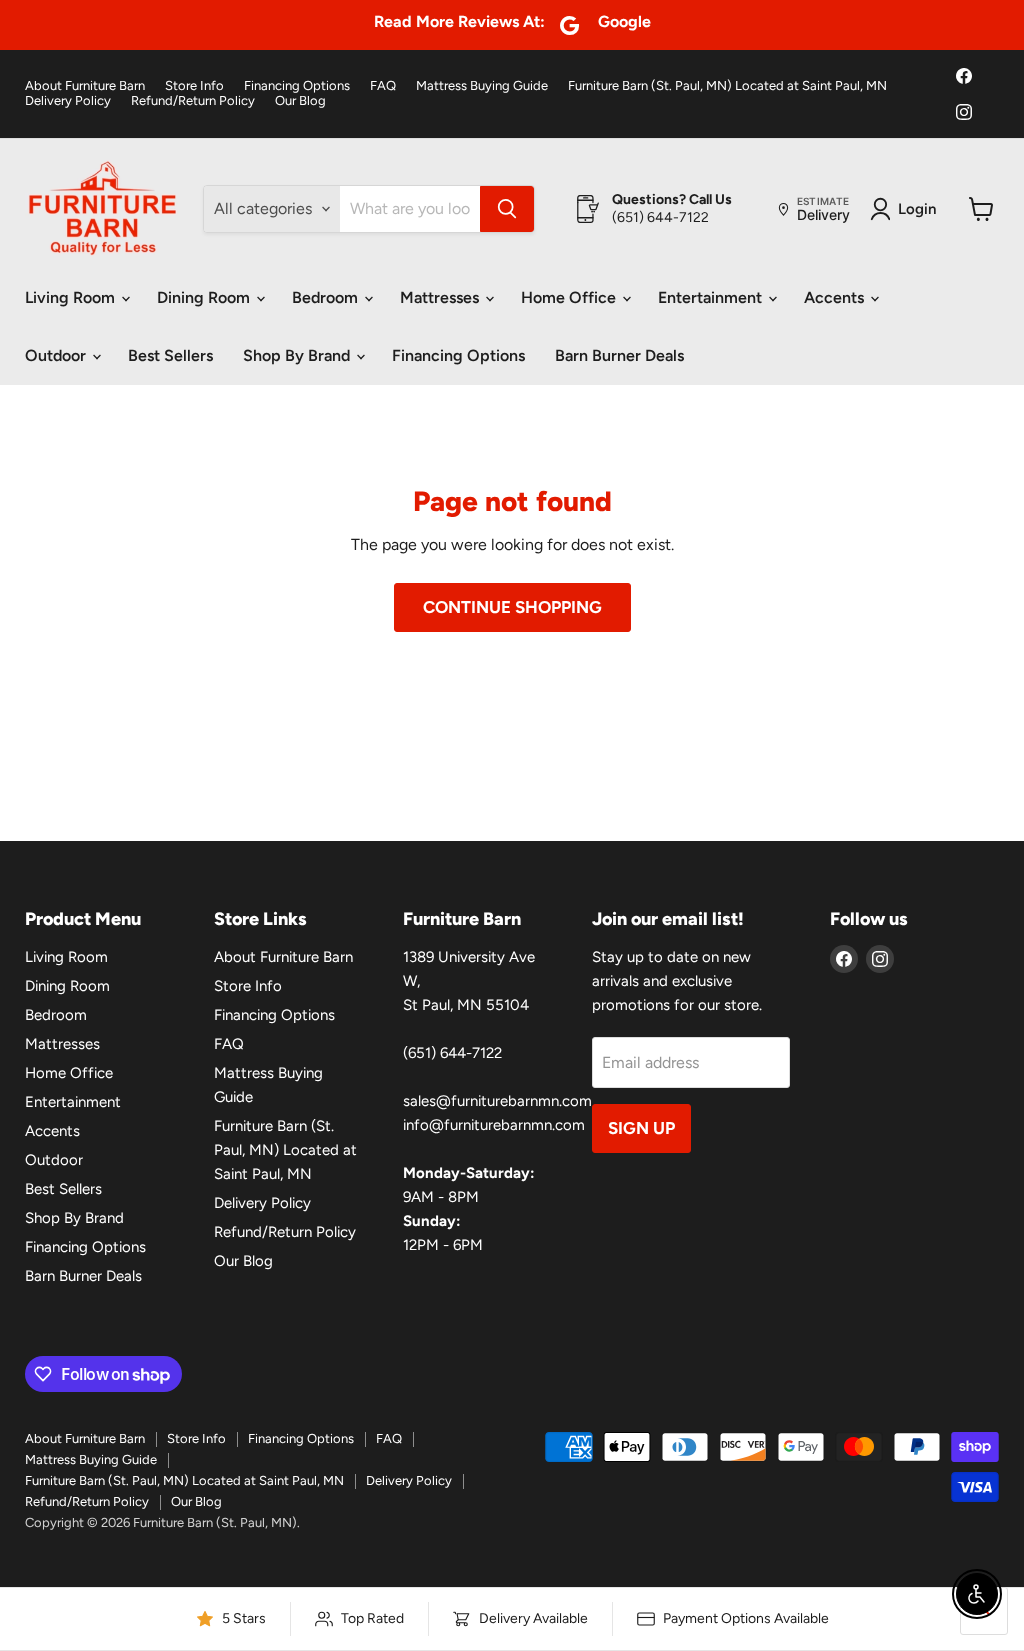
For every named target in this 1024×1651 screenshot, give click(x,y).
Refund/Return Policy (193, 101)
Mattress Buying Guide (482, 86)
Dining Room (205, 297)
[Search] (507, 209)
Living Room (72, 297)
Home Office (570, 297)
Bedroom (327, 297)
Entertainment (712, 297)
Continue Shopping (512, 607)
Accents (836, 297)
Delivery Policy (68, 101)
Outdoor (57, 355)
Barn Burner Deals (619, 355)
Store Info (194, 86)
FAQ (383, 86)
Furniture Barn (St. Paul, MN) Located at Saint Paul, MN (727, 86)
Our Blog (300, 101)
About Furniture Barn (85, 86)
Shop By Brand (298, 355)
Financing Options (297, 86)
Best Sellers (170, 355)
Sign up (641, 1128)
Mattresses (441, 297)
